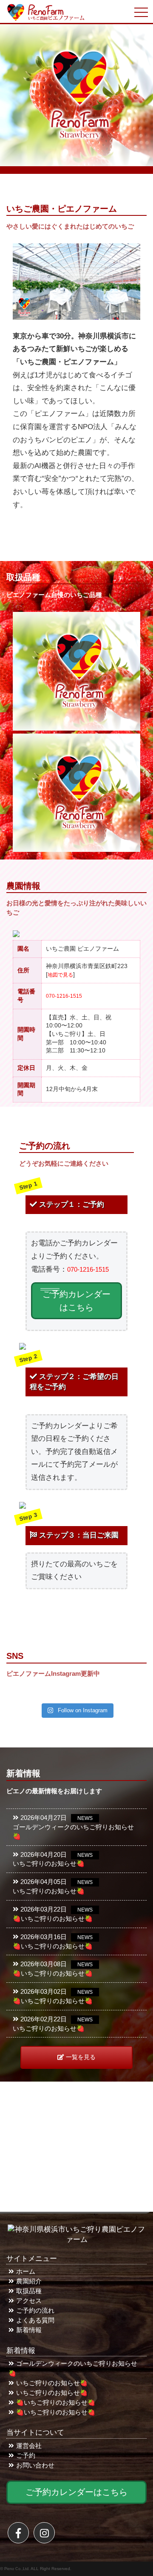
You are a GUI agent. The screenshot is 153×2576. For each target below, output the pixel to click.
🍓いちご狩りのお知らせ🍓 (56, 2403)
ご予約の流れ (35, 2311)
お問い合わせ (35, 2465)
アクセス (29, 2301)
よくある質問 (35, 2320)
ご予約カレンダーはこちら (76, 1301)
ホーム (26, 2272)
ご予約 (26, 2456)
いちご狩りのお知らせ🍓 (52, 2383)
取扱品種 (29, 2291)
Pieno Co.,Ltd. (17, 2569)
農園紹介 (29, 2281)
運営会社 (29, 2446)
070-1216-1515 (64, 996)
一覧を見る (81, 2057)
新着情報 (29, 2330)
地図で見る (60, 975)
